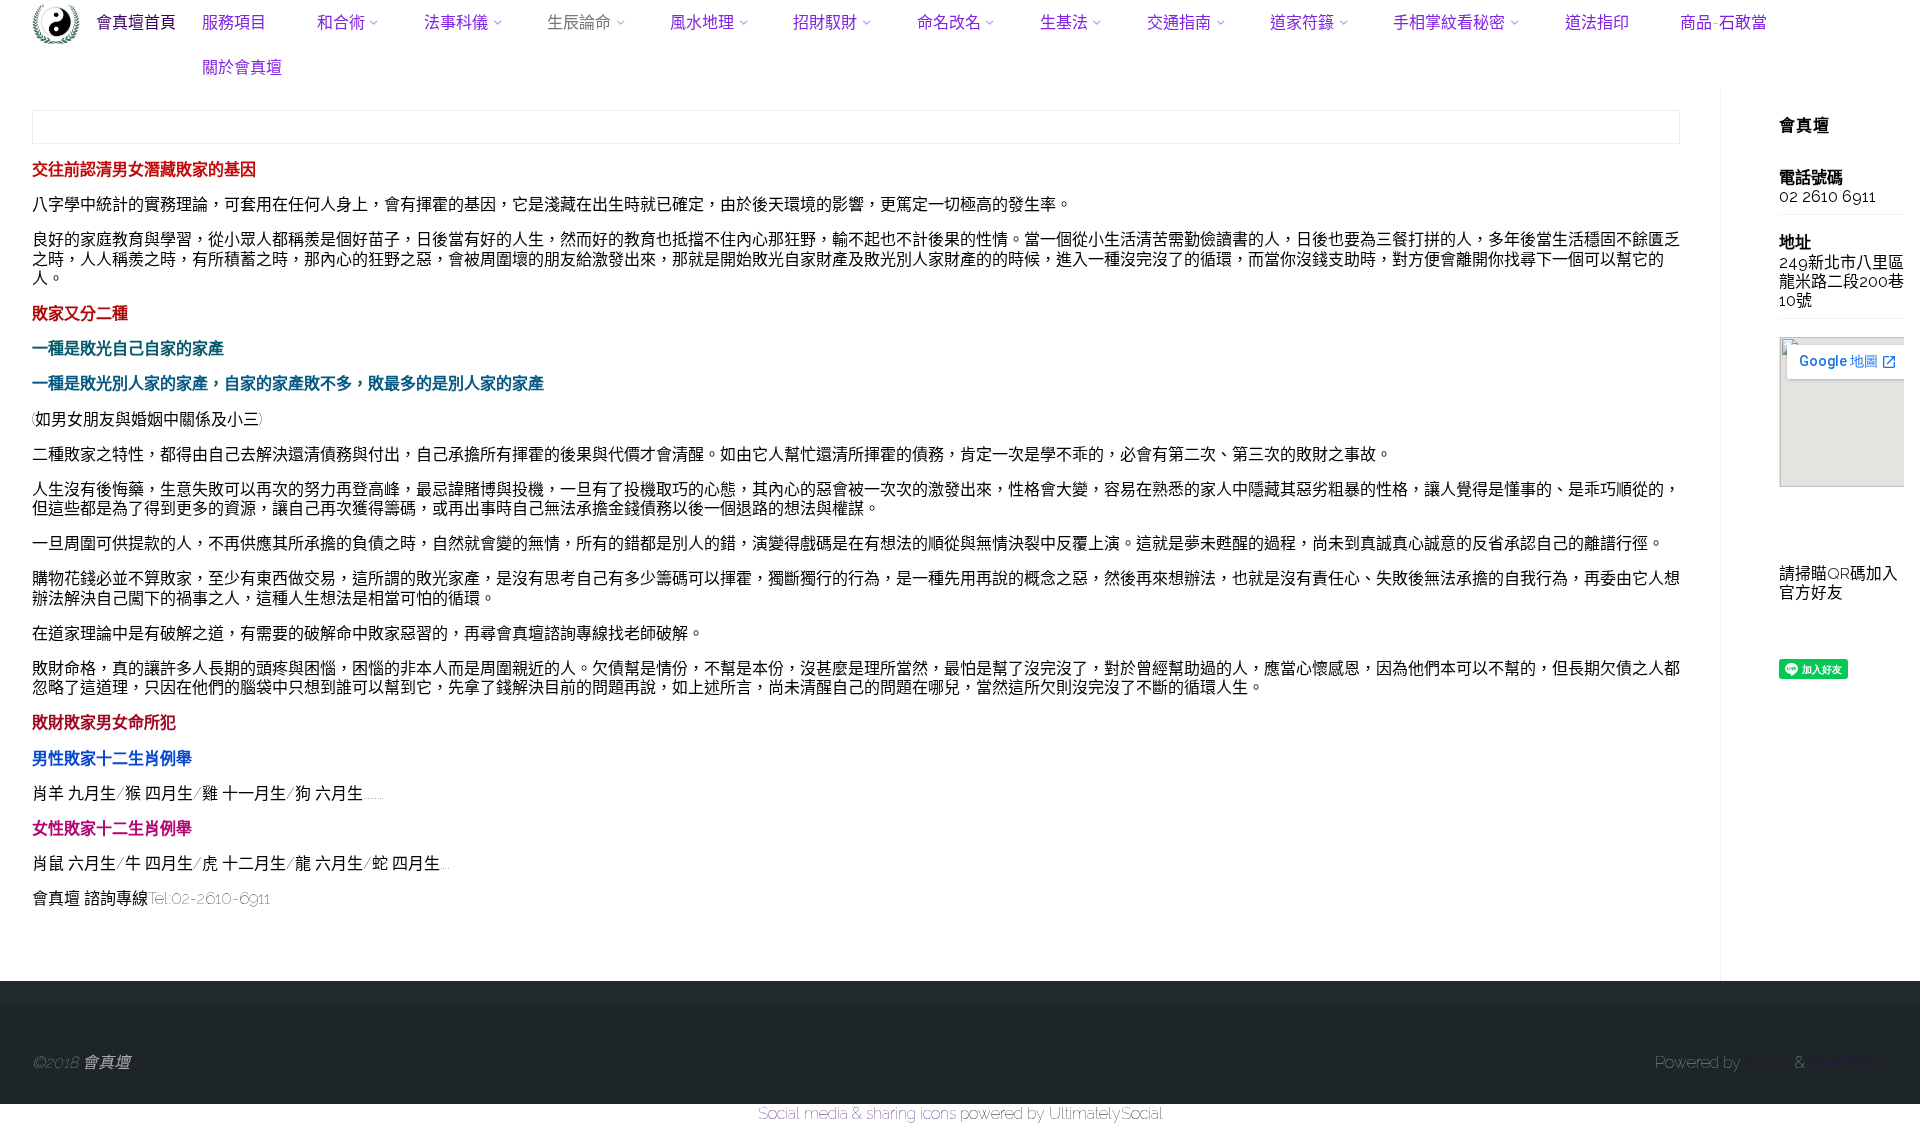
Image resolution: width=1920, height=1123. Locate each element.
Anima (1766, 1062)
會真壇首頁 (136, 21)
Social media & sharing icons (859, 1113)
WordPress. (1848, 1062)
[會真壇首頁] (56, 22)
